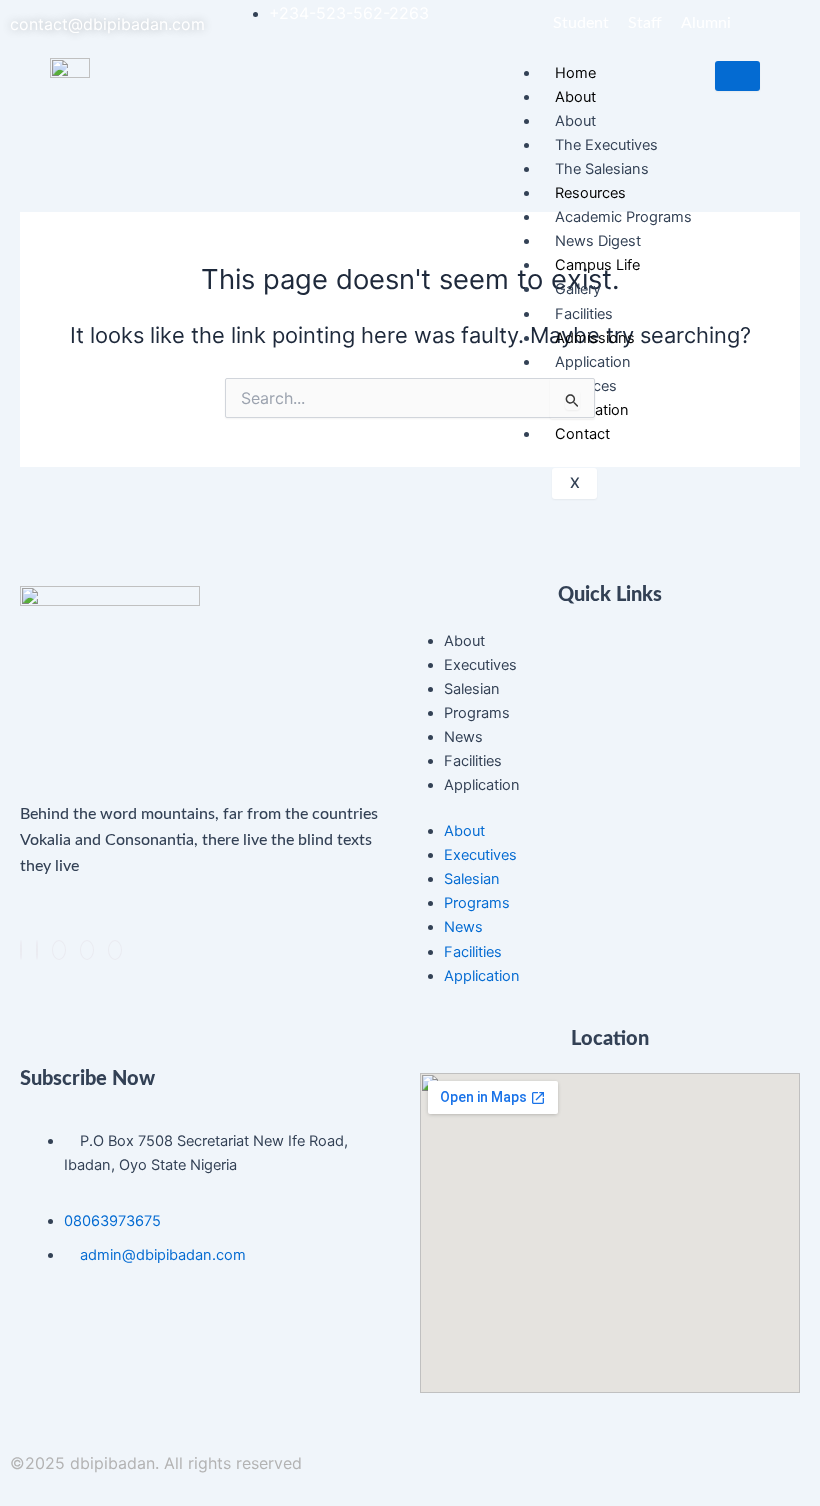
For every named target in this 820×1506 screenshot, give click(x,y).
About (464, 641)
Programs (477, 713)
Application (482, 785)
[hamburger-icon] (737, 76)
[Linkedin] (59, 950)
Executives (480, 665)
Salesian (472, 689)
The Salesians (602, 169)
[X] (37, 950)
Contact (582, 434)
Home (575, 73)
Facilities (584, 314)
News (463, 737)
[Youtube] (115, 950)
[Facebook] (21, 950)
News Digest (598, 241)
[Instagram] (87, 950)
